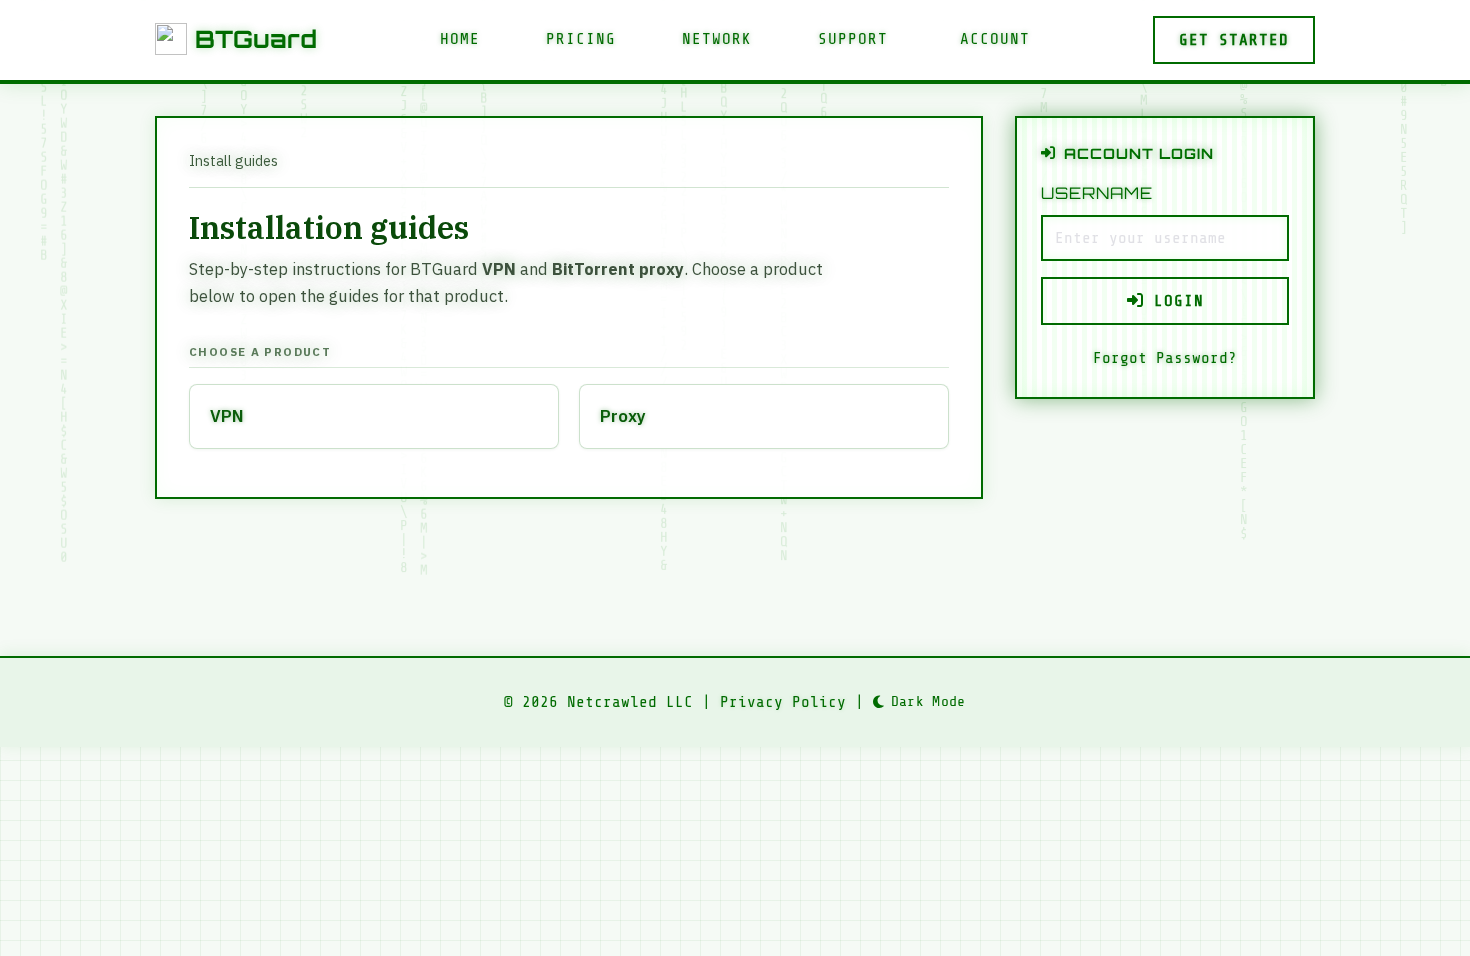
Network (717, 39)
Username (1097, 193)
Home (460, 39)
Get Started (1234, 40)
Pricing (581, 39)
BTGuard (256, 39)
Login (1174, 301)
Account (995, 39)
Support (853, 39)
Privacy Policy (783, 702)
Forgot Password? (1165, 358)
